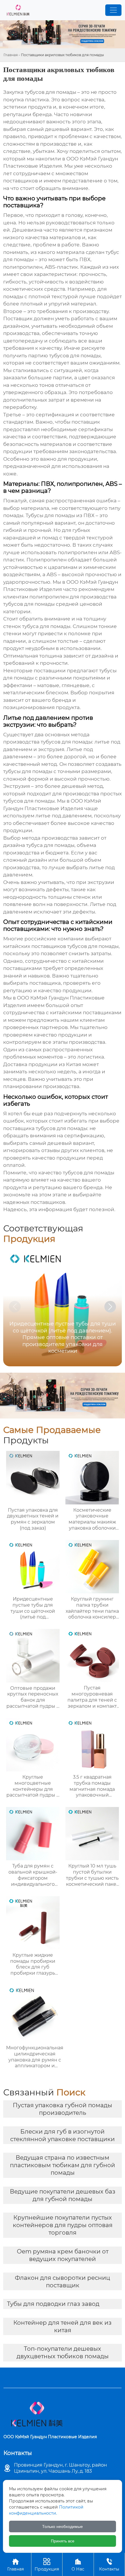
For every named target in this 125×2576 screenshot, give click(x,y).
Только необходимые (63, 2526)
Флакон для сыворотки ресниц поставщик (63, 2282)
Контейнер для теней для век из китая (63, 2326)
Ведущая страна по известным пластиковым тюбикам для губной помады (63, 2165)
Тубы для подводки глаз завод (53, 2304)
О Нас (78, 2565)
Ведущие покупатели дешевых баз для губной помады (63, 2195)
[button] (110, 1307)
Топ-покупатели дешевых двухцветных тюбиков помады (63, 2352)
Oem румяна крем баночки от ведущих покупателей (63, 2255)
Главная (11, 55)
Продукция (47, 2565)
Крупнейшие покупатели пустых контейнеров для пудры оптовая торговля (63, 2225)
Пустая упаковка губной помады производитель (63, 2109)
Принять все (63, 2541)
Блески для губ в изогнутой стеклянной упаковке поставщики (63, 2135)
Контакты (109, 2565)
